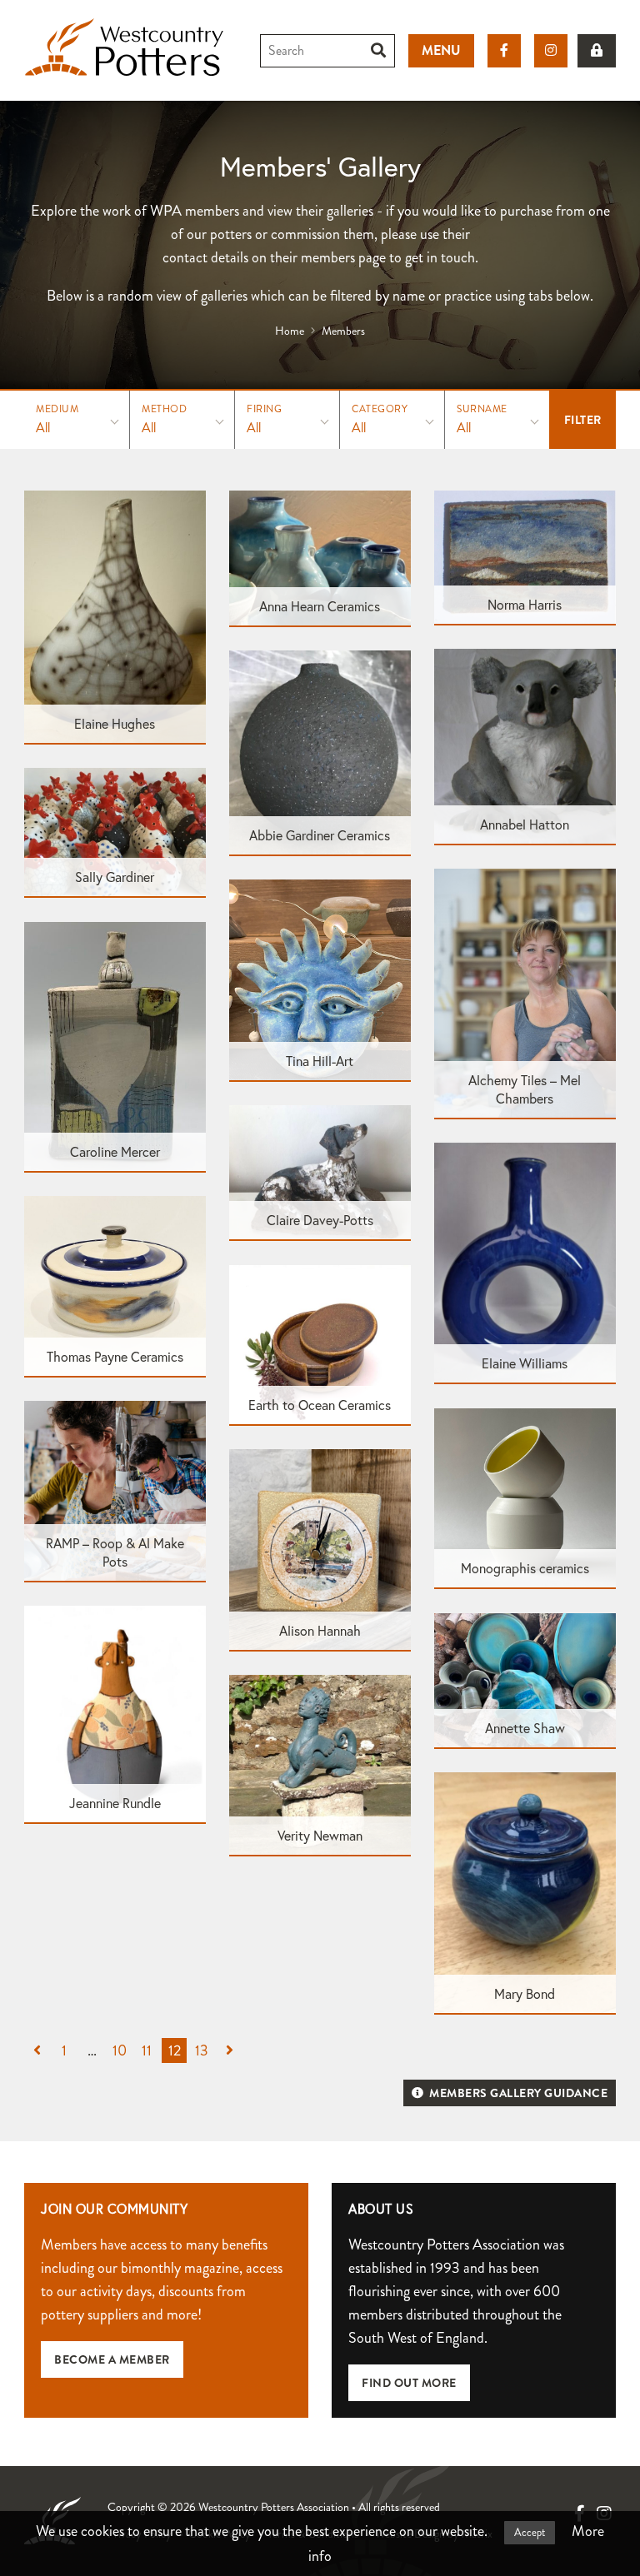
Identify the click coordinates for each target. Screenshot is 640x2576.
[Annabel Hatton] (525, 745)
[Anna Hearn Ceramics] (320, 556)
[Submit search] (379, 51)
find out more (409, 2383)
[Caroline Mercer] (115, 1045)
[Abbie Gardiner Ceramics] (320, 751)
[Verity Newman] (320, 1764)
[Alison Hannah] (320, 1548)
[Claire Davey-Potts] (320, 1171)
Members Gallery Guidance (517, 2093)
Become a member (112, 2359)
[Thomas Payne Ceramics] (115, 1285)
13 (202, 2050)
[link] (597, 51)
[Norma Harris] (525, 556)
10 (120, 2050)
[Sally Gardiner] (115, 831)
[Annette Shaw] (525, 1679)
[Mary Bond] (525, 1891)
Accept (530, 2533)
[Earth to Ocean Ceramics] (320, 1343)
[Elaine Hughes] (115, 615)
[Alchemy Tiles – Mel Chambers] (525, 992)
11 (147, 2050)
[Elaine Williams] (525, 1262)
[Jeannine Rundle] (115, 1713)
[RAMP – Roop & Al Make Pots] (115, 1490)
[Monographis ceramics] (525, 1497)
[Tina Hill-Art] (320, 979)
